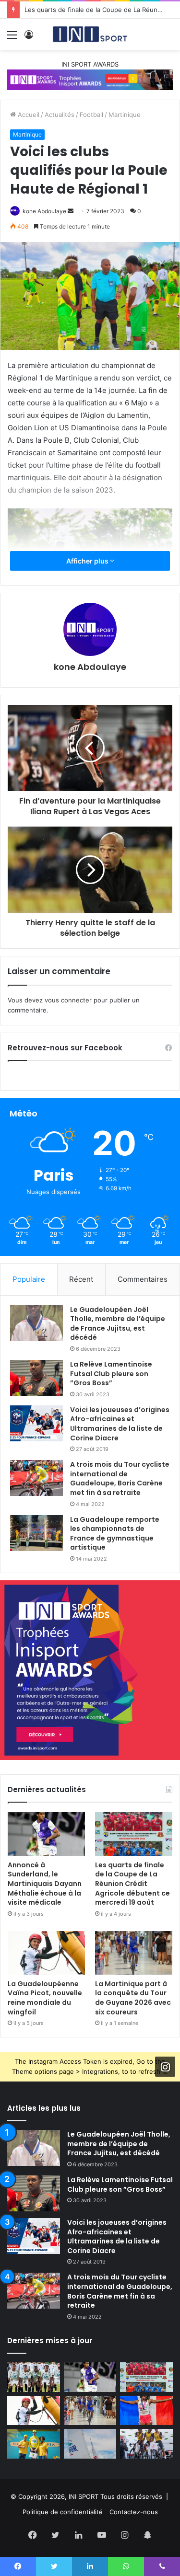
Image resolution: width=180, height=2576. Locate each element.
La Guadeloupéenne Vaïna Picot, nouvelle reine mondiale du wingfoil (45, 1998)
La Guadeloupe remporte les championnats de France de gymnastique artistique (115, 1534)
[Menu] (12, 38)
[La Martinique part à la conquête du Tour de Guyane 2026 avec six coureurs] (134, 1953)
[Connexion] (29, 38)
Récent (81, 1279)
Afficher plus (88, 561)
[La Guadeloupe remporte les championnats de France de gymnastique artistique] (36, 1533)
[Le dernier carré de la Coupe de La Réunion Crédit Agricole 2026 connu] (34, 2377)
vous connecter (68, 1000)
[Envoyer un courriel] (71, 211)
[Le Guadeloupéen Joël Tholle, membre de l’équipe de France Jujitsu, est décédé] (36, 1323)
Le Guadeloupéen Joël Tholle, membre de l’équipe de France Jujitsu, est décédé (118, 1324)
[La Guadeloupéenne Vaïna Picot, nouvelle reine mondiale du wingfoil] (46, 1953)
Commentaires (143, 1279)
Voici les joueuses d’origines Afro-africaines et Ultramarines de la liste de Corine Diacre (120, 1424)
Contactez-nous (134, 2512)
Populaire (29, 1279)
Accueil (28, 115)
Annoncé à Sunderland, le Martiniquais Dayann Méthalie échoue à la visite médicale (45, 1884)
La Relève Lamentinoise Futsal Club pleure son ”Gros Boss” (111, 1374)
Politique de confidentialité (63, 2512)
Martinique (125, 115)
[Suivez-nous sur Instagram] (165, 2067)
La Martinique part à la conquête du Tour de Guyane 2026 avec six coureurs (133, 1998)
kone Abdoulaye (44, 211)
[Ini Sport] (90, 34)
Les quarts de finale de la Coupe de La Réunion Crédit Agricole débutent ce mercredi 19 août (132, 1884)
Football (91, 115)
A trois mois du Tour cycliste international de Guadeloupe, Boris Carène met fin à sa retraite (120, 1478)
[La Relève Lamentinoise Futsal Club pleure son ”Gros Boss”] (36, 1378)
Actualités (60, 115)
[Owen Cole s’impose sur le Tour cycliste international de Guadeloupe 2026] (34, 2444)
